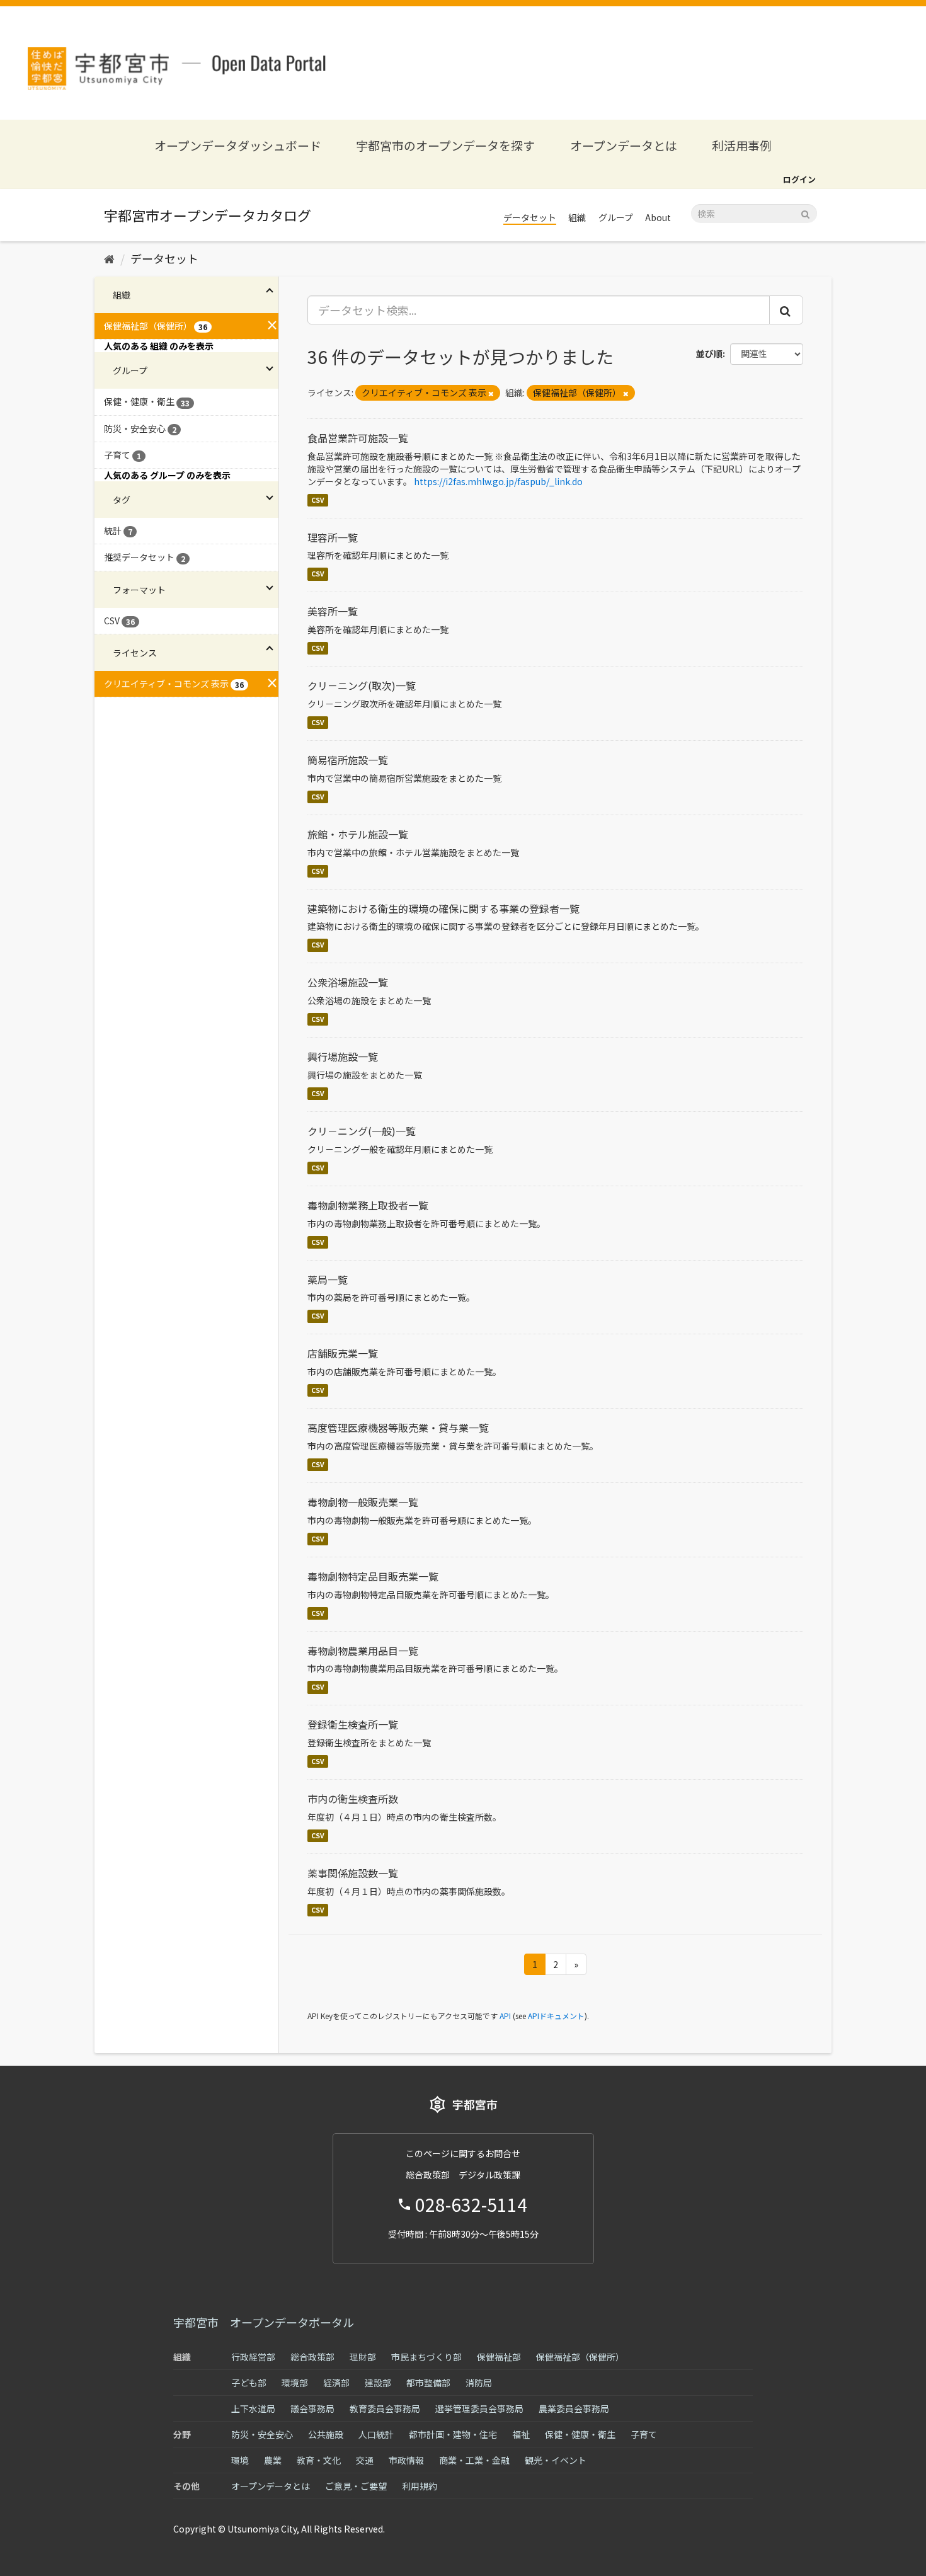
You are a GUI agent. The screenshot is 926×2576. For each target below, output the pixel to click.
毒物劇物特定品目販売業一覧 (373, 1576)
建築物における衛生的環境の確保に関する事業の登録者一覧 (443, 908)
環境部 (295, 2383)
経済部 (336, 2383)
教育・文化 (319, 2460)
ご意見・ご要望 (356, 2486)
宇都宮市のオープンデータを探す (445, 145)
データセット (530, 217)
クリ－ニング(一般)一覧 (362, 1131)
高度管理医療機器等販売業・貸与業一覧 (398, 1428)
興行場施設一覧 (343, 1056)
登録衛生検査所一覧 (353, 1724)
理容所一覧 (333, 537)
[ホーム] (109, 258)
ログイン (799, 179)
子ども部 (249, 2383)
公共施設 (326, 2434)
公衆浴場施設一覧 (348, 982)
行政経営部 (253, 2357)
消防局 (479, 2383)
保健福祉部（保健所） (580, 2357)
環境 (240, 2460)
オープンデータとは (624, 145)
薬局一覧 (328, 1279)
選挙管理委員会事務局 (479, 2408)
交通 (365, 2460)
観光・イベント (556, 2460)
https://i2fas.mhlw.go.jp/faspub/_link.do (498, 481)
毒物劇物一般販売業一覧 (363, 1502)
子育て (644, 2434)
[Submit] (805, 213)
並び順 (709, 353)
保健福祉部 (499, 2357)
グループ (616, 217)
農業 (273, 2460)
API (505, 2016)
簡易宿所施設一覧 (348, 760)
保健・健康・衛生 (580, 2434)
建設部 (378, 2383)
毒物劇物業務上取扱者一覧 (368, 1205)
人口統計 (376, 2434)
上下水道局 (253, 2408)
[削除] (491, 393)
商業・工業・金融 (474, 2460)
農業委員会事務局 (574, 2408)
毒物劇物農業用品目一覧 (363, 1651)
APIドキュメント (556, 2016)
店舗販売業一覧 (343, 1353)
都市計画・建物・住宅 (453, 2434)
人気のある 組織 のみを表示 (159, 346)
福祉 (521, 2434)
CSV (318, 500)
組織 (577, 217)
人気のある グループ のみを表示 (167, 475)
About (658, 217)
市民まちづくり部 (426, 2357)
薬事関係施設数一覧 (353, 1873)
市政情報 (406, 2460)
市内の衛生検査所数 (353, 1799)
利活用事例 (742, 145)
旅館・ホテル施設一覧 (358, 834)
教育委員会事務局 (385, 2408)
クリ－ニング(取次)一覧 (362, 685)
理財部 (363, 2357)
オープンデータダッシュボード (238, 145)
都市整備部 (428, 2383)
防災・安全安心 (262, 2434)
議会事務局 (312, 2408)
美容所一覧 (333, 611)
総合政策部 (312, 2357)
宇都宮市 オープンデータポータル (264, 2322)
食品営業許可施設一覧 (358, 438)
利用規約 (420, 2486)
